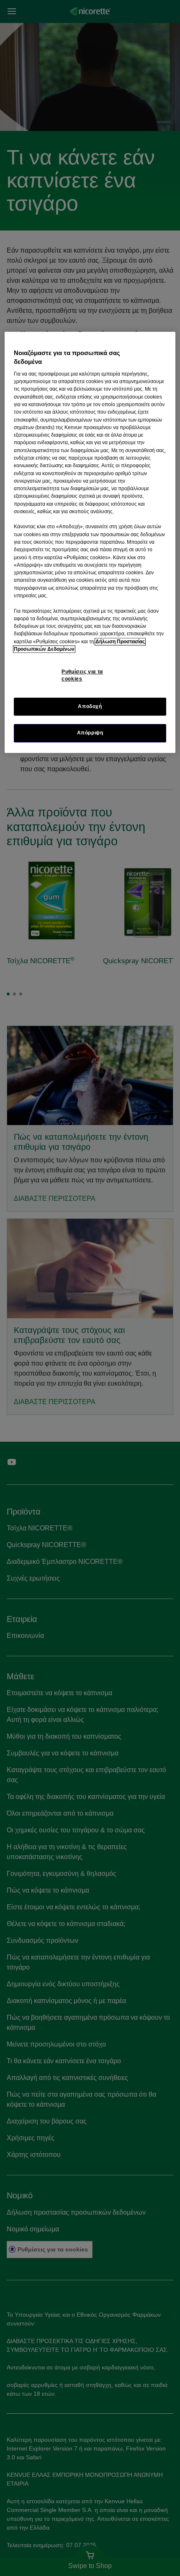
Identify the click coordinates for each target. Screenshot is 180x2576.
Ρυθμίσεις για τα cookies (82, 675)
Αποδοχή (90, 707)
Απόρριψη (90, 733)
